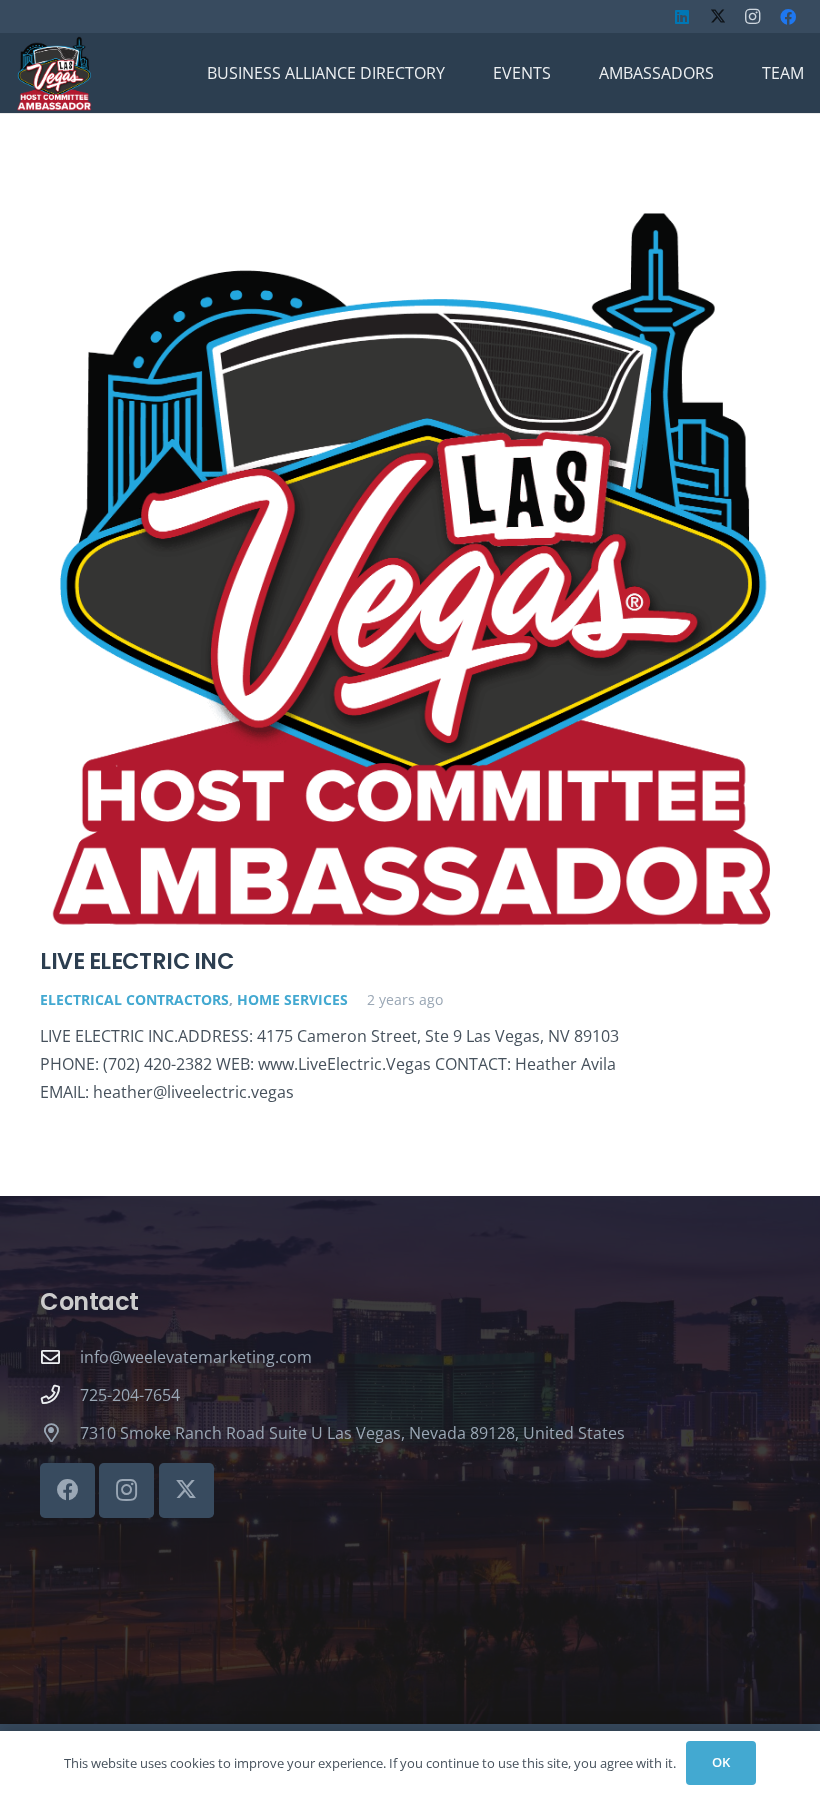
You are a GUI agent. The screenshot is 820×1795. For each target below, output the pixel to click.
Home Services (292, 999)
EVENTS (522, 73)
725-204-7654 (130, 1395)
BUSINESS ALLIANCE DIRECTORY (326, 73)
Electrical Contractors (134, 999)
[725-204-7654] (60, 1394)
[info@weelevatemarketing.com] (60, 1356)
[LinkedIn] (682, 17)
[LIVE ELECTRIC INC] (410, 567)
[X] (718, 17)
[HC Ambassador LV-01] (54, 73)
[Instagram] (753, 17)
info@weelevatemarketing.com (196, 1357)
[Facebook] (788, 17)
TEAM (783, 73)
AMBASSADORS (656, 73)
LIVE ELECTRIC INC (136, 961)
